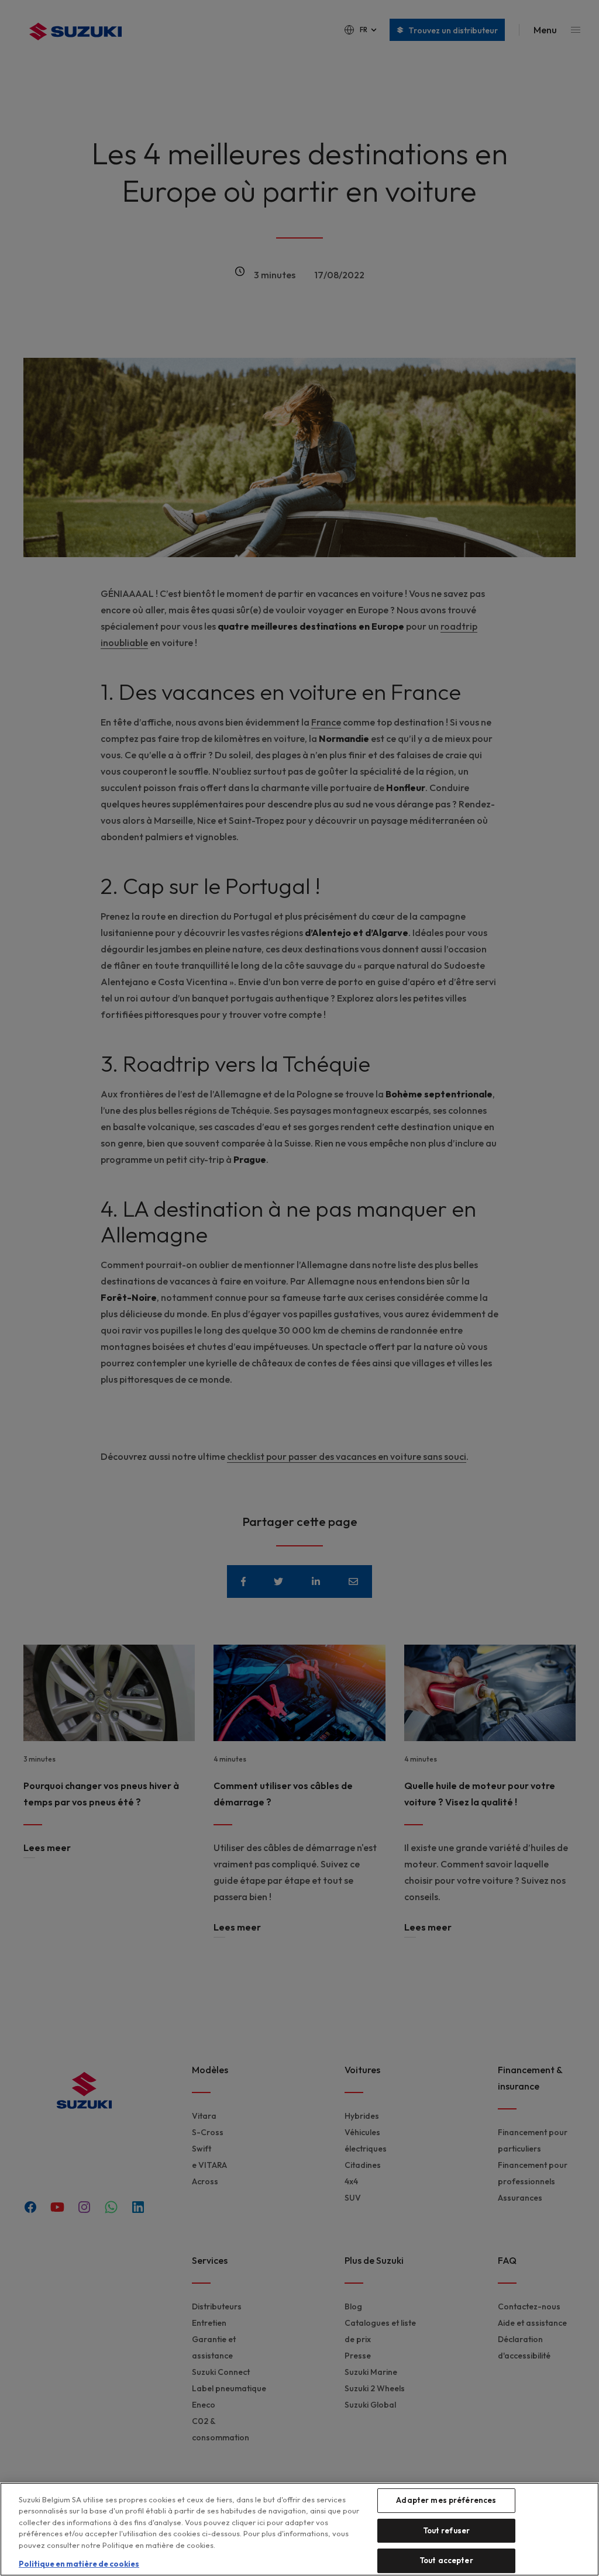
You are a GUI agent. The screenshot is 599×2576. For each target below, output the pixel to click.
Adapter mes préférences (446, 2500)
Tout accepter (446, 2560)
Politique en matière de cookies (79, 2564)
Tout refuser (447, 2530)
